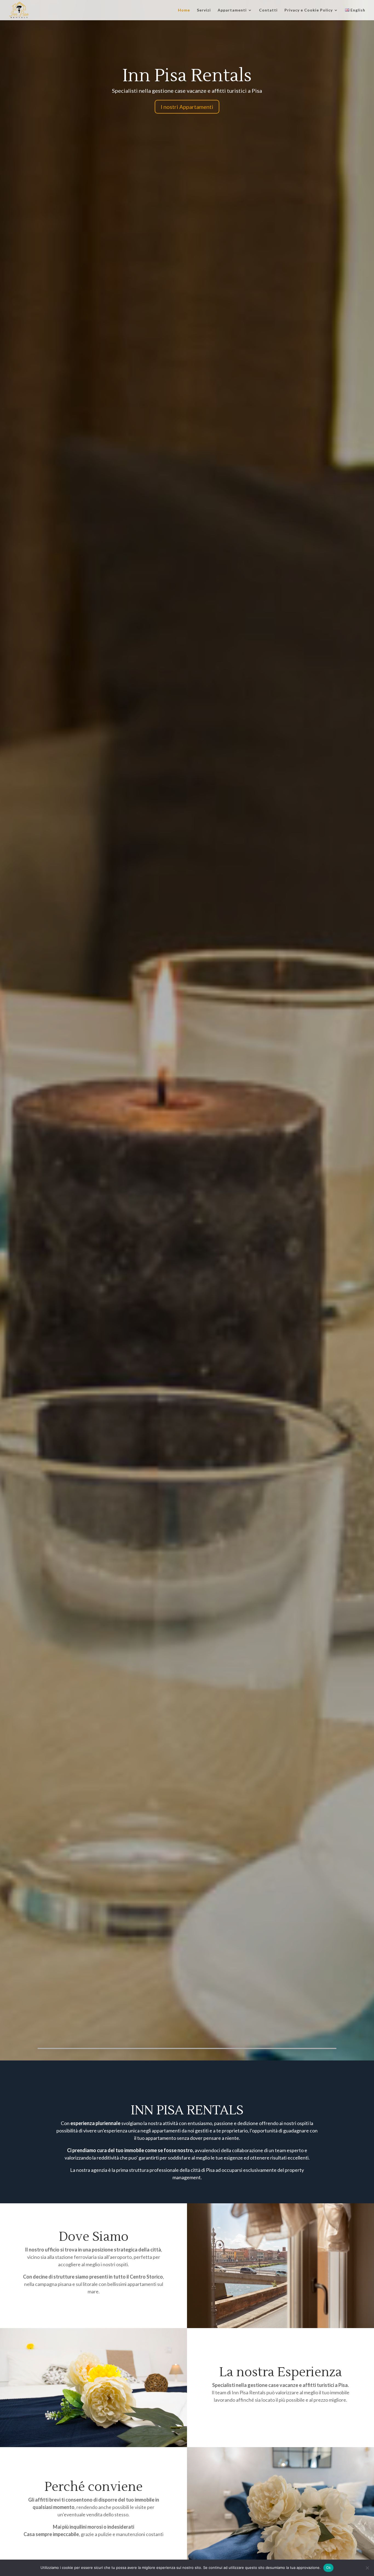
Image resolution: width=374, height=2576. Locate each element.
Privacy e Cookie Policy (309, 10)
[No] (367, 2568)
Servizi (204, 10)
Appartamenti (232, 10)
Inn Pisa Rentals (187, 76)
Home (184, 10)
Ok (329, 2568)
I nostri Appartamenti (187, 107)
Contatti (268, 10)
